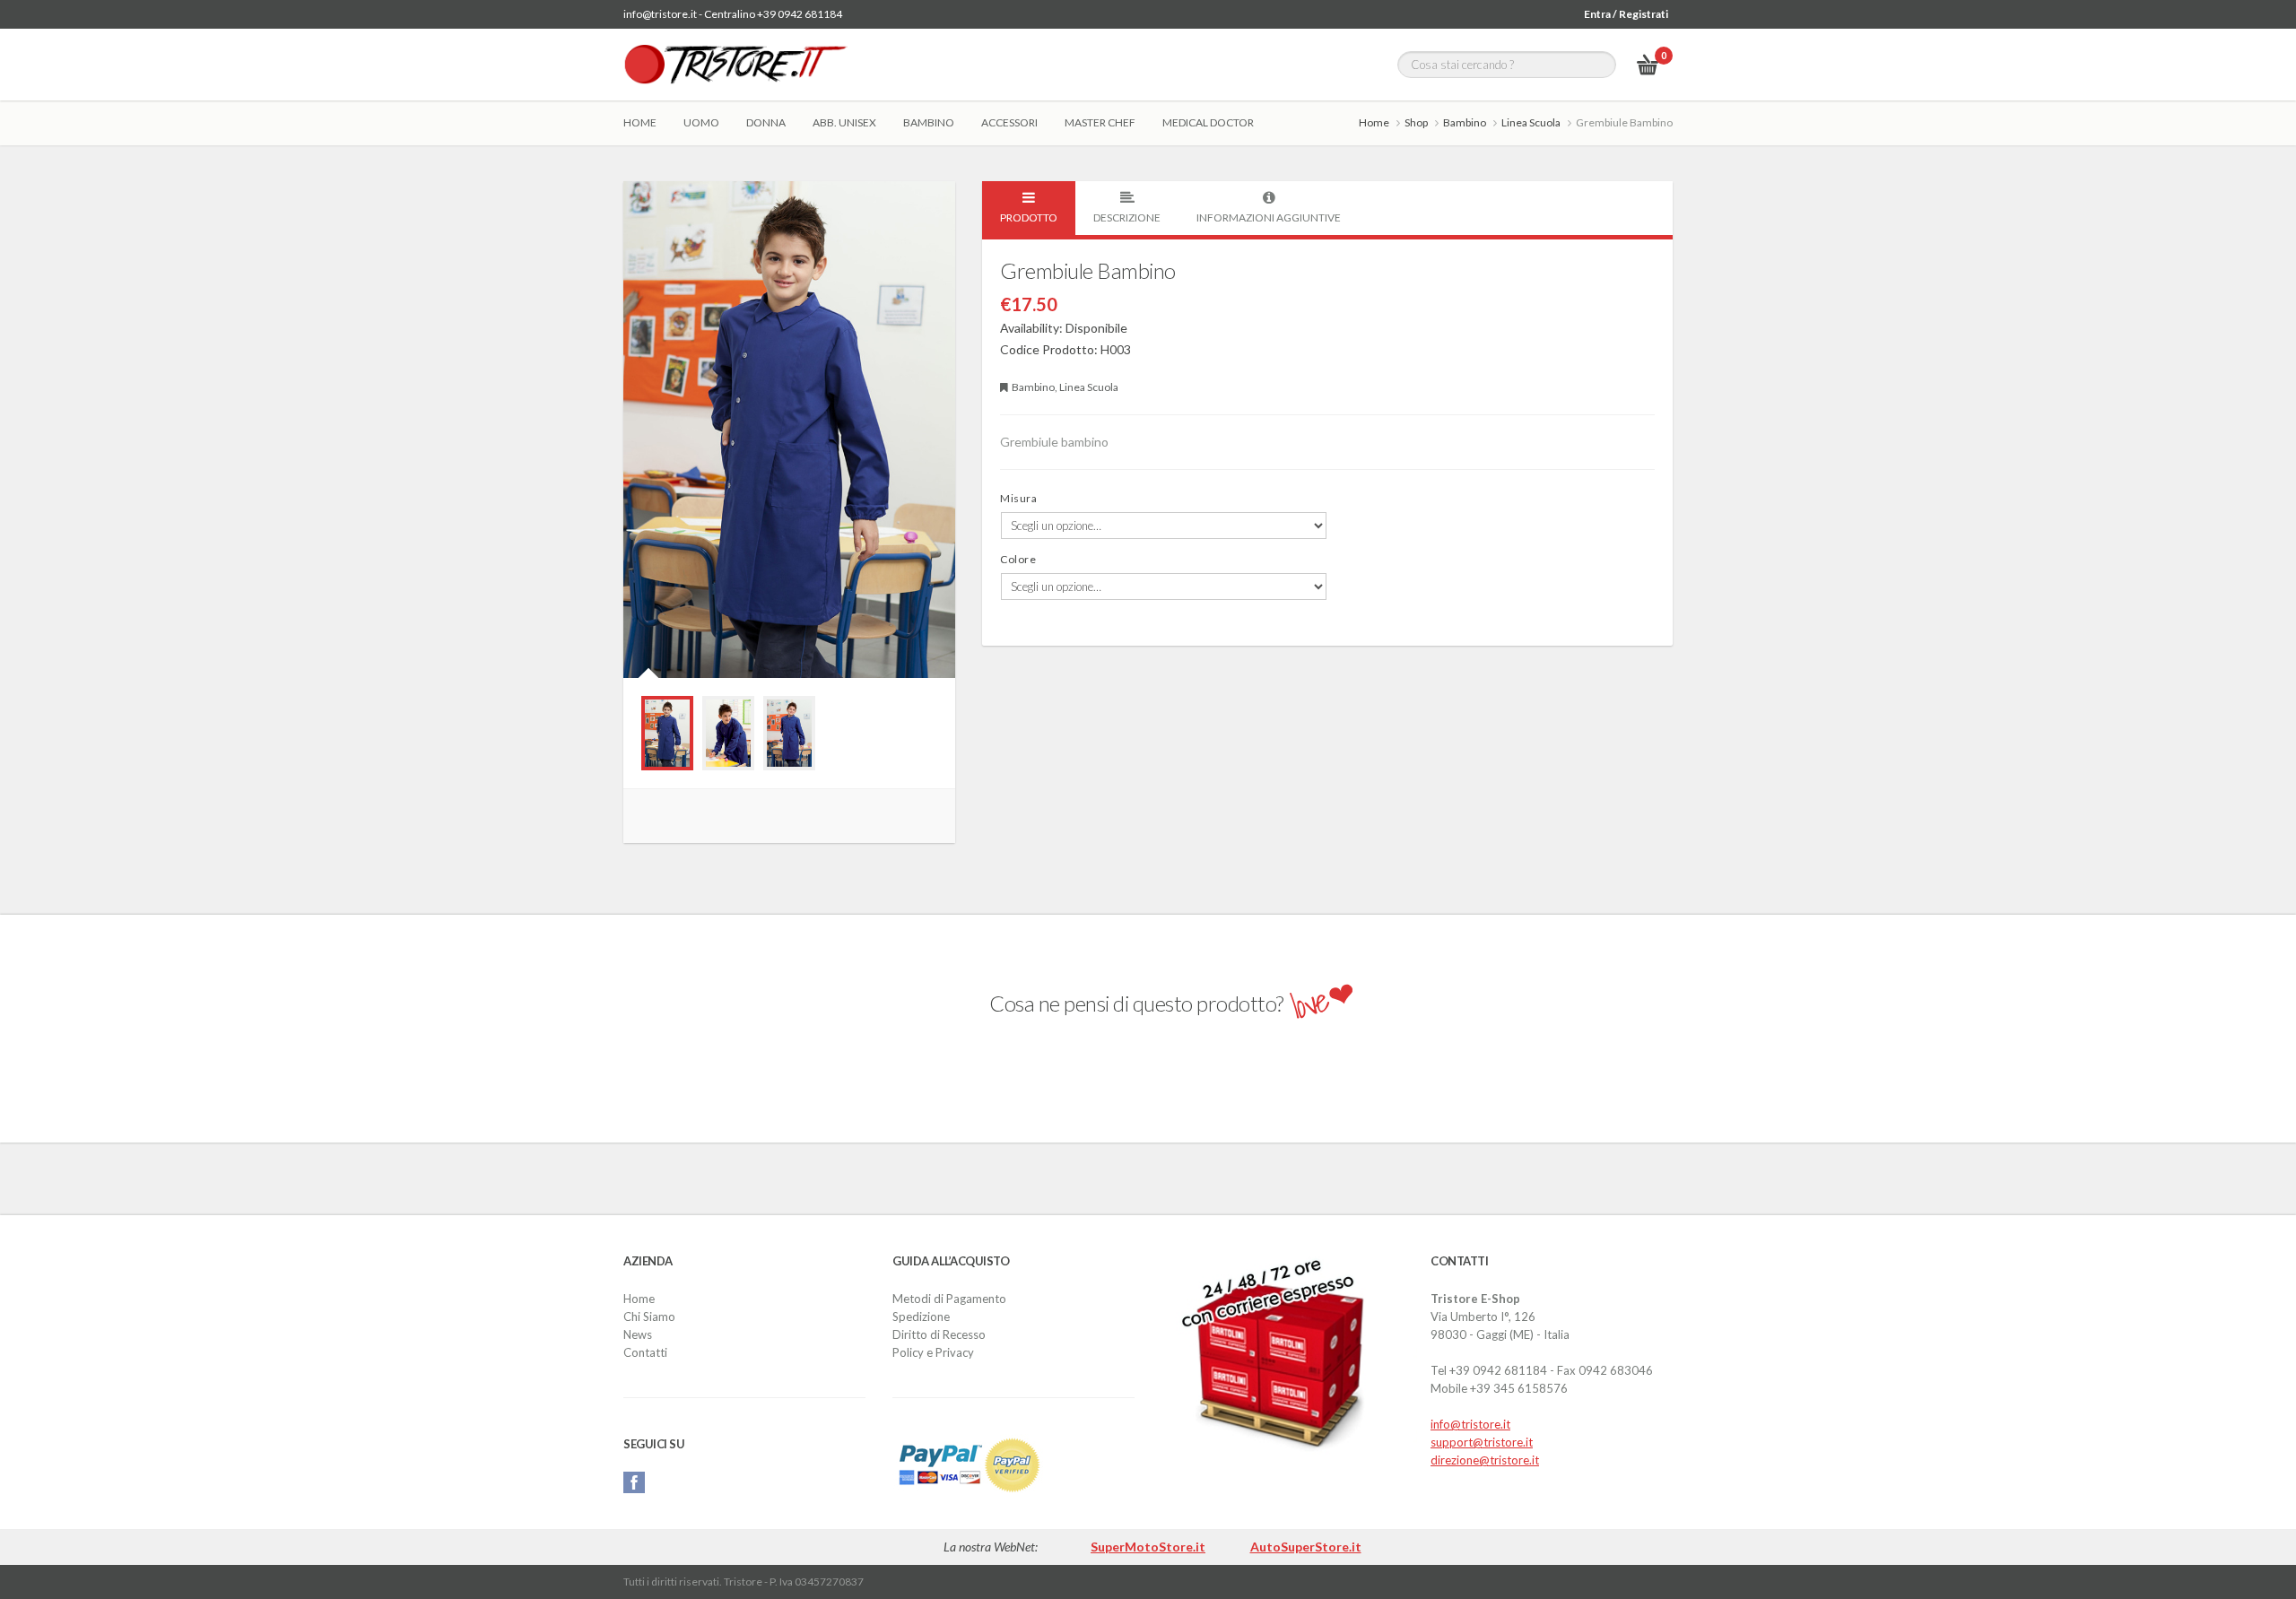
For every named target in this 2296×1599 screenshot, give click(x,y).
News (638, 1334)
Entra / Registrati (1626, 14)
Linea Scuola (1531, 122)
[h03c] (728, 733)
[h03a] (667, 733)
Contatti (645, 1352)
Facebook (634, 1482)
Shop (1416, 122)
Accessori (1009, 122)
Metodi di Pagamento (949, 1299)
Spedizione (921, 1317)
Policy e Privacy (933, 1352)
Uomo (701, 122)
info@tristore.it (1470, 1424)
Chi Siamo (649, 1317)
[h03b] (789, 733)
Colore (1018, 559)
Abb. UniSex (844, 122)
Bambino (929, 122)
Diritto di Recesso (939, 1334)
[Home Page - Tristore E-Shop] (735, 65)
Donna (766, 122)
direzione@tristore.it (1485, 1460)
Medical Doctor (1208, 122)
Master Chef (1100, 122)
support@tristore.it (1482, 1442)
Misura (1018, 498)
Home (640, 122)
